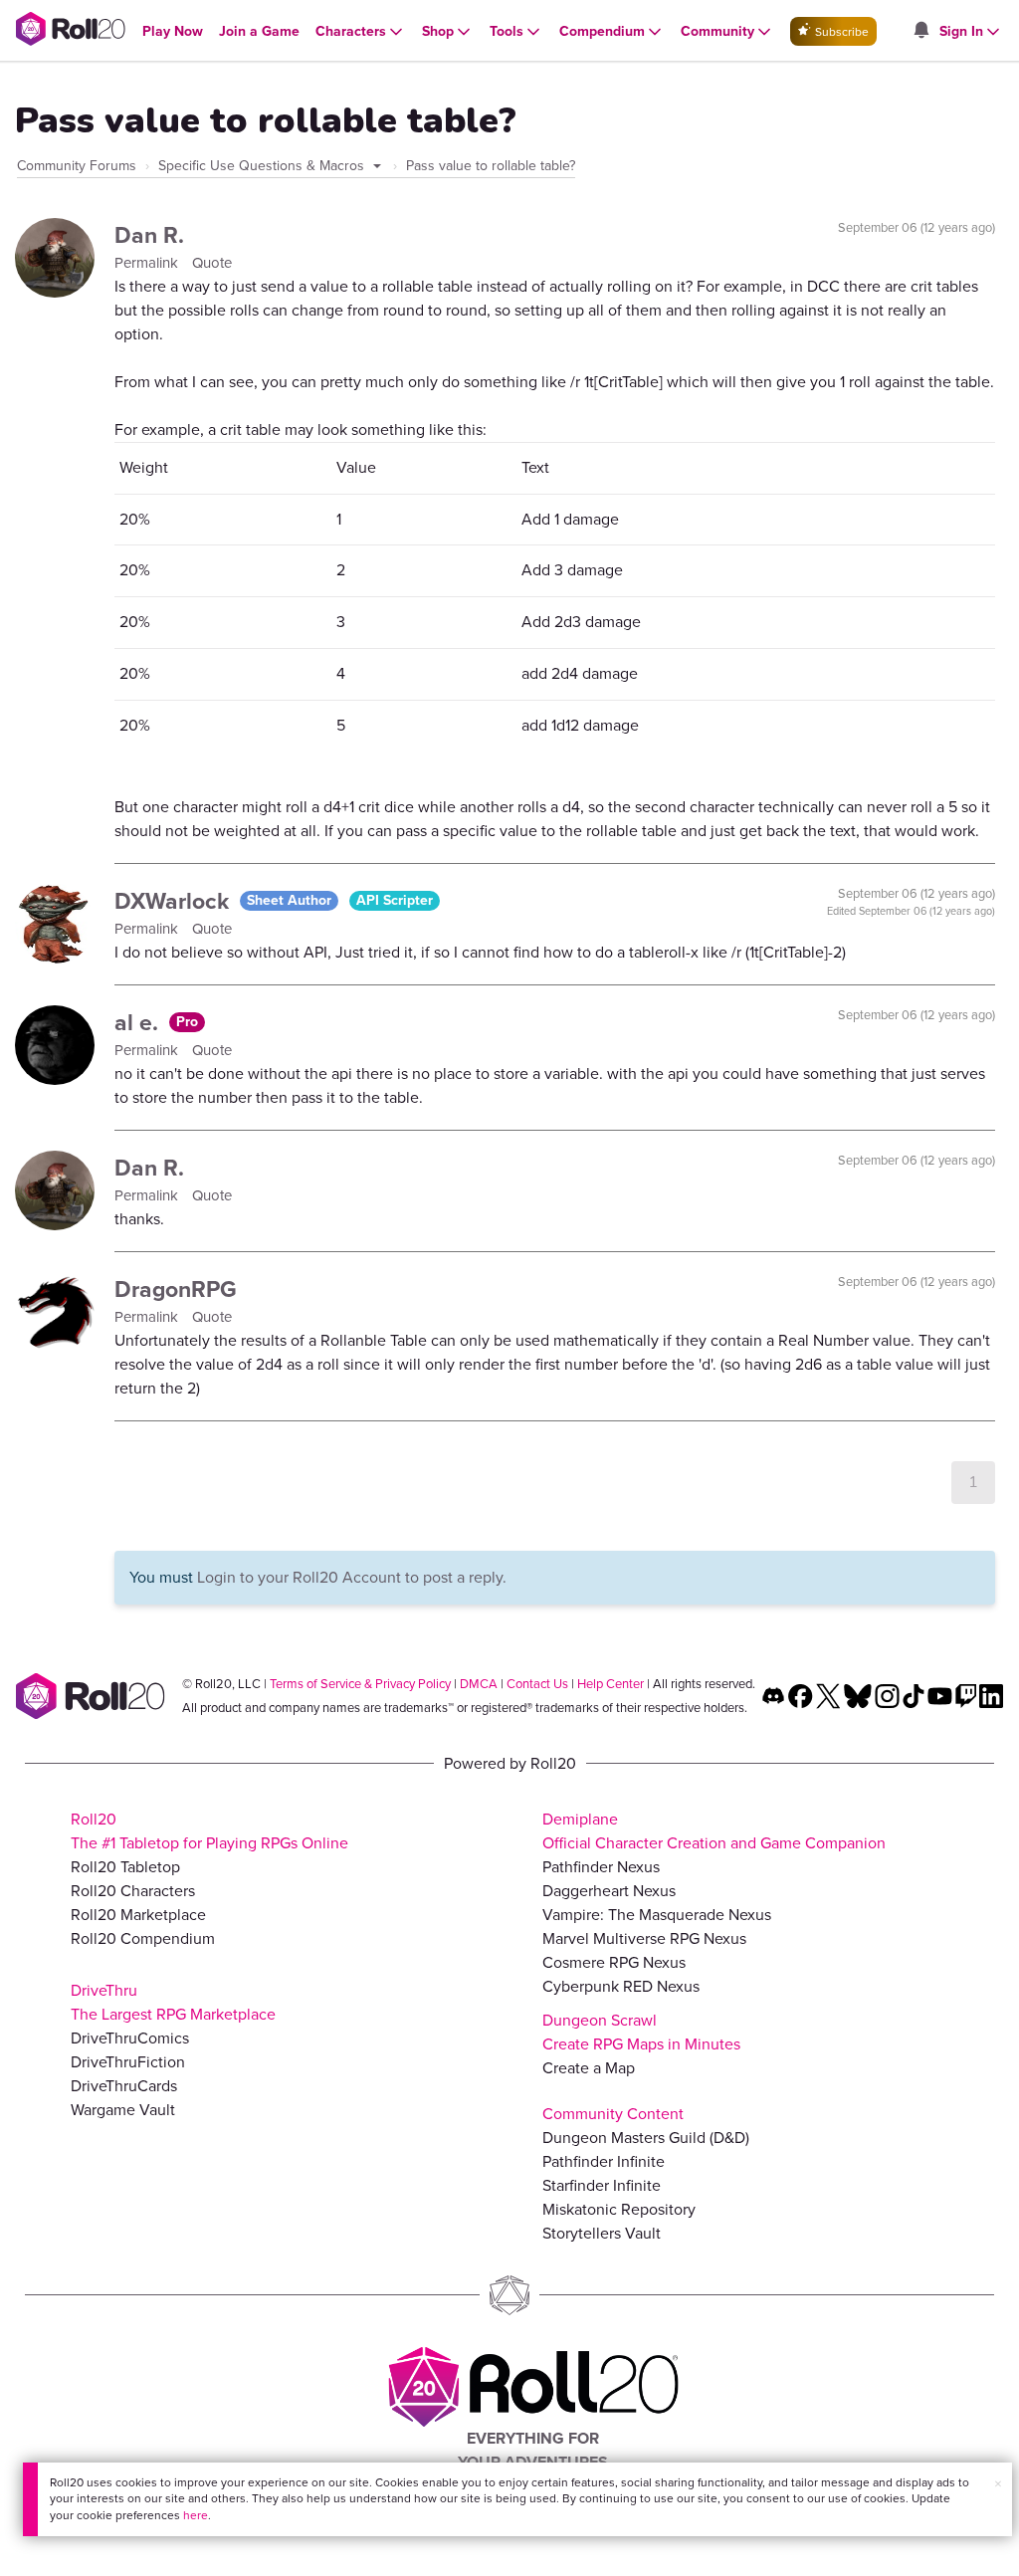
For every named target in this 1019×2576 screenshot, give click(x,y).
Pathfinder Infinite (604, 2161)
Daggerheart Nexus (609, 1891)
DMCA (479, 1684)
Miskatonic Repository (619, 2209)
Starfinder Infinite (602, 2185)
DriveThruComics (130, 2038)
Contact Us (537, 1684)
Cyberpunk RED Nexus (621, 1986)
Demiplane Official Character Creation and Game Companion (714, 1831)
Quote (212, 263)
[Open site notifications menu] (920, 31)
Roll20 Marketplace (138, 1915)
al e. (139, 1022)
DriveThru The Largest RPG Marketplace (173, 2002)
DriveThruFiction (128, 2062)
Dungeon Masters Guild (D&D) (646, 2138)
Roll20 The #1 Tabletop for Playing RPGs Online (209, 1831)
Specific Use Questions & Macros (263, 166)
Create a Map (589, 2068)
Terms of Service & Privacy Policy (360, 1684)
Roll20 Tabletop (125, 1867)
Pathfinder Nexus (601, 1867)
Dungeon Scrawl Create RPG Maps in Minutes (641, 2032)
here (196, 2515)
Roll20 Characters (133, 1891)
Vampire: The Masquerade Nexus (657, 1915)
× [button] (998, 2484)
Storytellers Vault (602, 2233)
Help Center (611, 1684)
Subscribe (840, 32)
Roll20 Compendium (143, 1938)
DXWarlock (175, 901)
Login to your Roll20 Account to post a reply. (352, 1577)
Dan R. (149, 235)
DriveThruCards (124, 2086)
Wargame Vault (123, 2110)
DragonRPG (176, 1289)
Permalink (148, 263)
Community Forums (77, 166)
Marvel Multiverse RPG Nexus (644, 1938)
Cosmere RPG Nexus (614, 1962)
